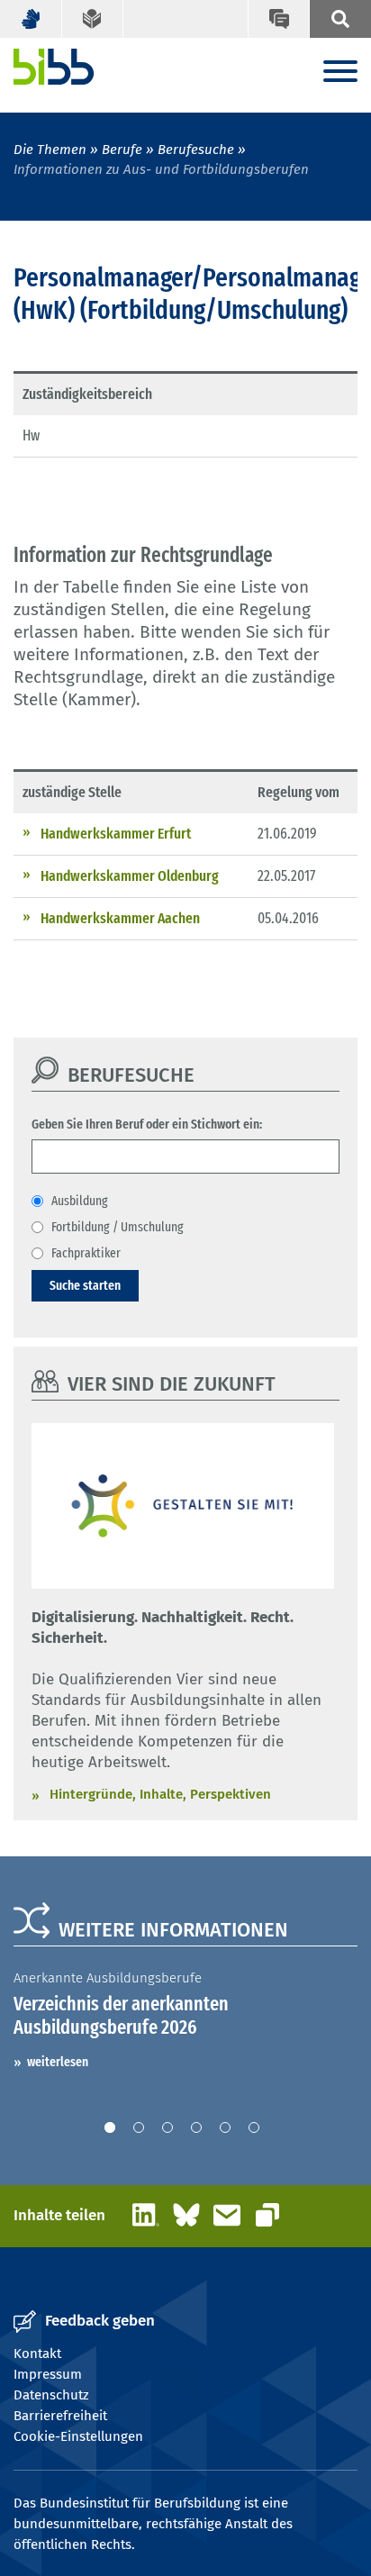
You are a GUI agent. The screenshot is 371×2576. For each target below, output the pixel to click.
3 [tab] (167, 2127)
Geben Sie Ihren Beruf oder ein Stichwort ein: (147, 1124)
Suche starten (85, 1285)
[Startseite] (54, 67)
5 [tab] (225, 2127)
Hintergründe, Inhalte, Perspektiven (160, 1794)
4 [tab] (196, 2127)
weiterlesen (58, 2062)
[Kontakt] (279, 19)
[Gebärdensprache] (31, 19)
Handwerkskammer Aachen (120, 918)
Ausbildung (80, 1201)
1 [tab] (110, 2127)
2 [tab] (139, 2127)
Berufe (122, 150)
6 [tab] (254, 2127)
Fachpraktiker (86, 1253)
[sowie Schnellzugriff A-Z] (340, 19)
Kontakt (37, 2354)
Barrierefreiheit (60, 2416)
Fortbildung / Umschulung (118, 1227)
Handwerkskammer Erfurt (116, 834)
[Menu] (340, 73)
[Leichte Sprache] (93, 19)
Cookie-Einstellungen (78, 2436)
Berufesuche (196, 150)
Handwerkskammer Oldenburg (130, 876)
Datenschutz (51, 2395)
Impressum (48, 2374)
